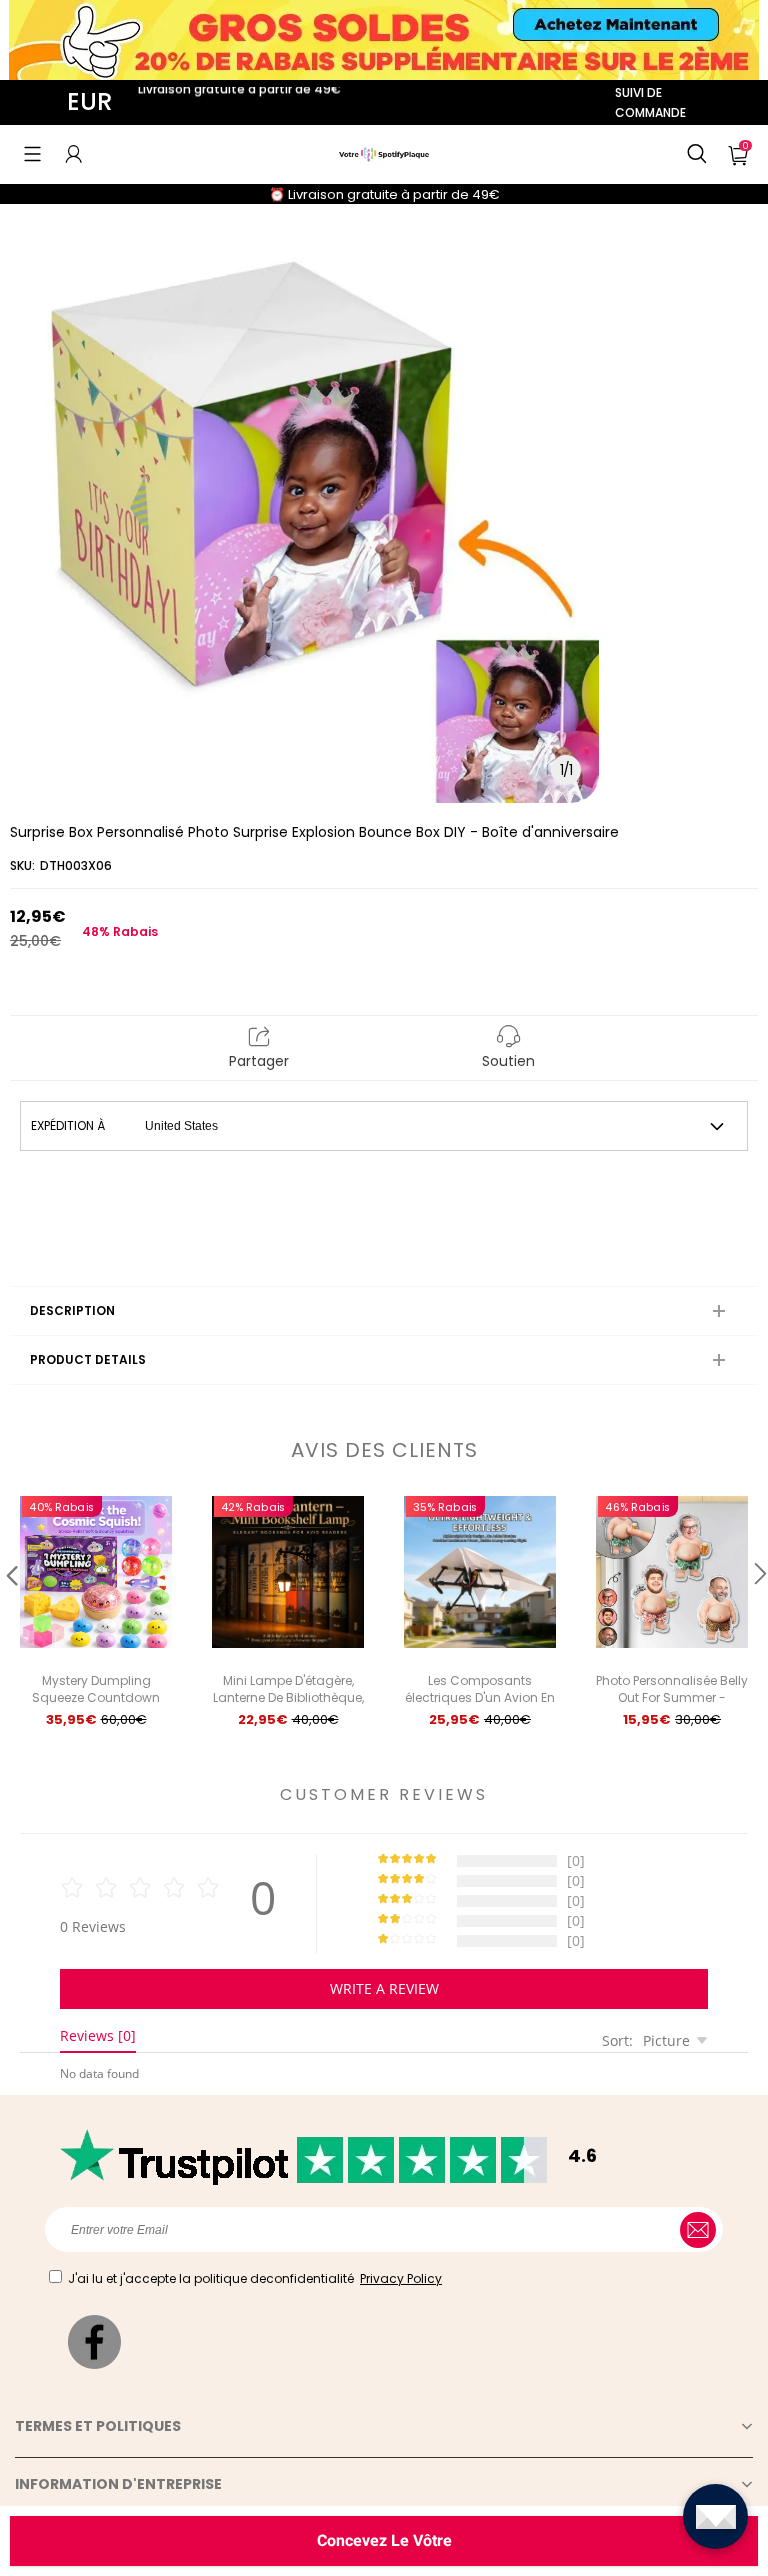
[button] (32, 154)
